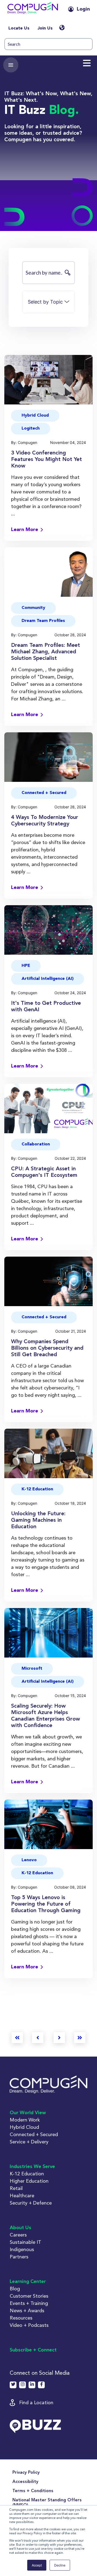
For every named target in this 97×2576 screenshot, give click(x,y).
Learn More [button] (25, 530)
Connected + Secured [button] (44, 793)
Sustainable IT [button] (25, 2242)
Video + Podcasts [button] (29, 2325)
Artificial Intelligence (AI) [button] (48, 979)
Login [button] (83, 9)
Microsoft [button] (32, 1669)
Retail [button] (16, 2188)
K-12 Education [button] (37, 1489)
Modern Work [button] (25, 2120)
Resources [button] (21, 2318)
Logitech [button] (31, 429)
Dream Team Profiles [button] (43, 621)
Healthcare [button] (22, 2195)
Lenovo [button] (29, 1860)
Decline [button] (60, 2565)
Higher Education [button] (29, 2181)
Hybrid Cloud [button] (35, 416)
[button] (33, 9)
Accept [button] (37, 2565)
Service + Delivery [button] (29, 2142)
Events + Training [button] (29, 2303)
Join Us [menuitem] (45, 28)
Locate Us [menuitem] (19, 28)
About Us (20, 2228)
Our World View (28, 2113)
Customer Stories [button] (29, 2296)
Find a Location (36, 2402)
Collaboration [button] (36, 1144)
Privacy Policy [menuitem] (26, 2473)
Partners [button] (19, 2257)
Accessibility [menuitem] (25, 2482)
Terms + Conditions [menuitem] (33, 2491)
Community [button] (33, 608)
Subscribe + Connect (33, 2350)
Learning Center (28, 2282)
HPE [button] (26, 966)
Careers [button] (18, 2235)
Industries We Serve (32, 2167)
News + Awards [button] (27, 2310)
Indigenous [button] (22, 2249)
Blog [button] (15, 2289)
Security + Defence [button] (31, 2203)
